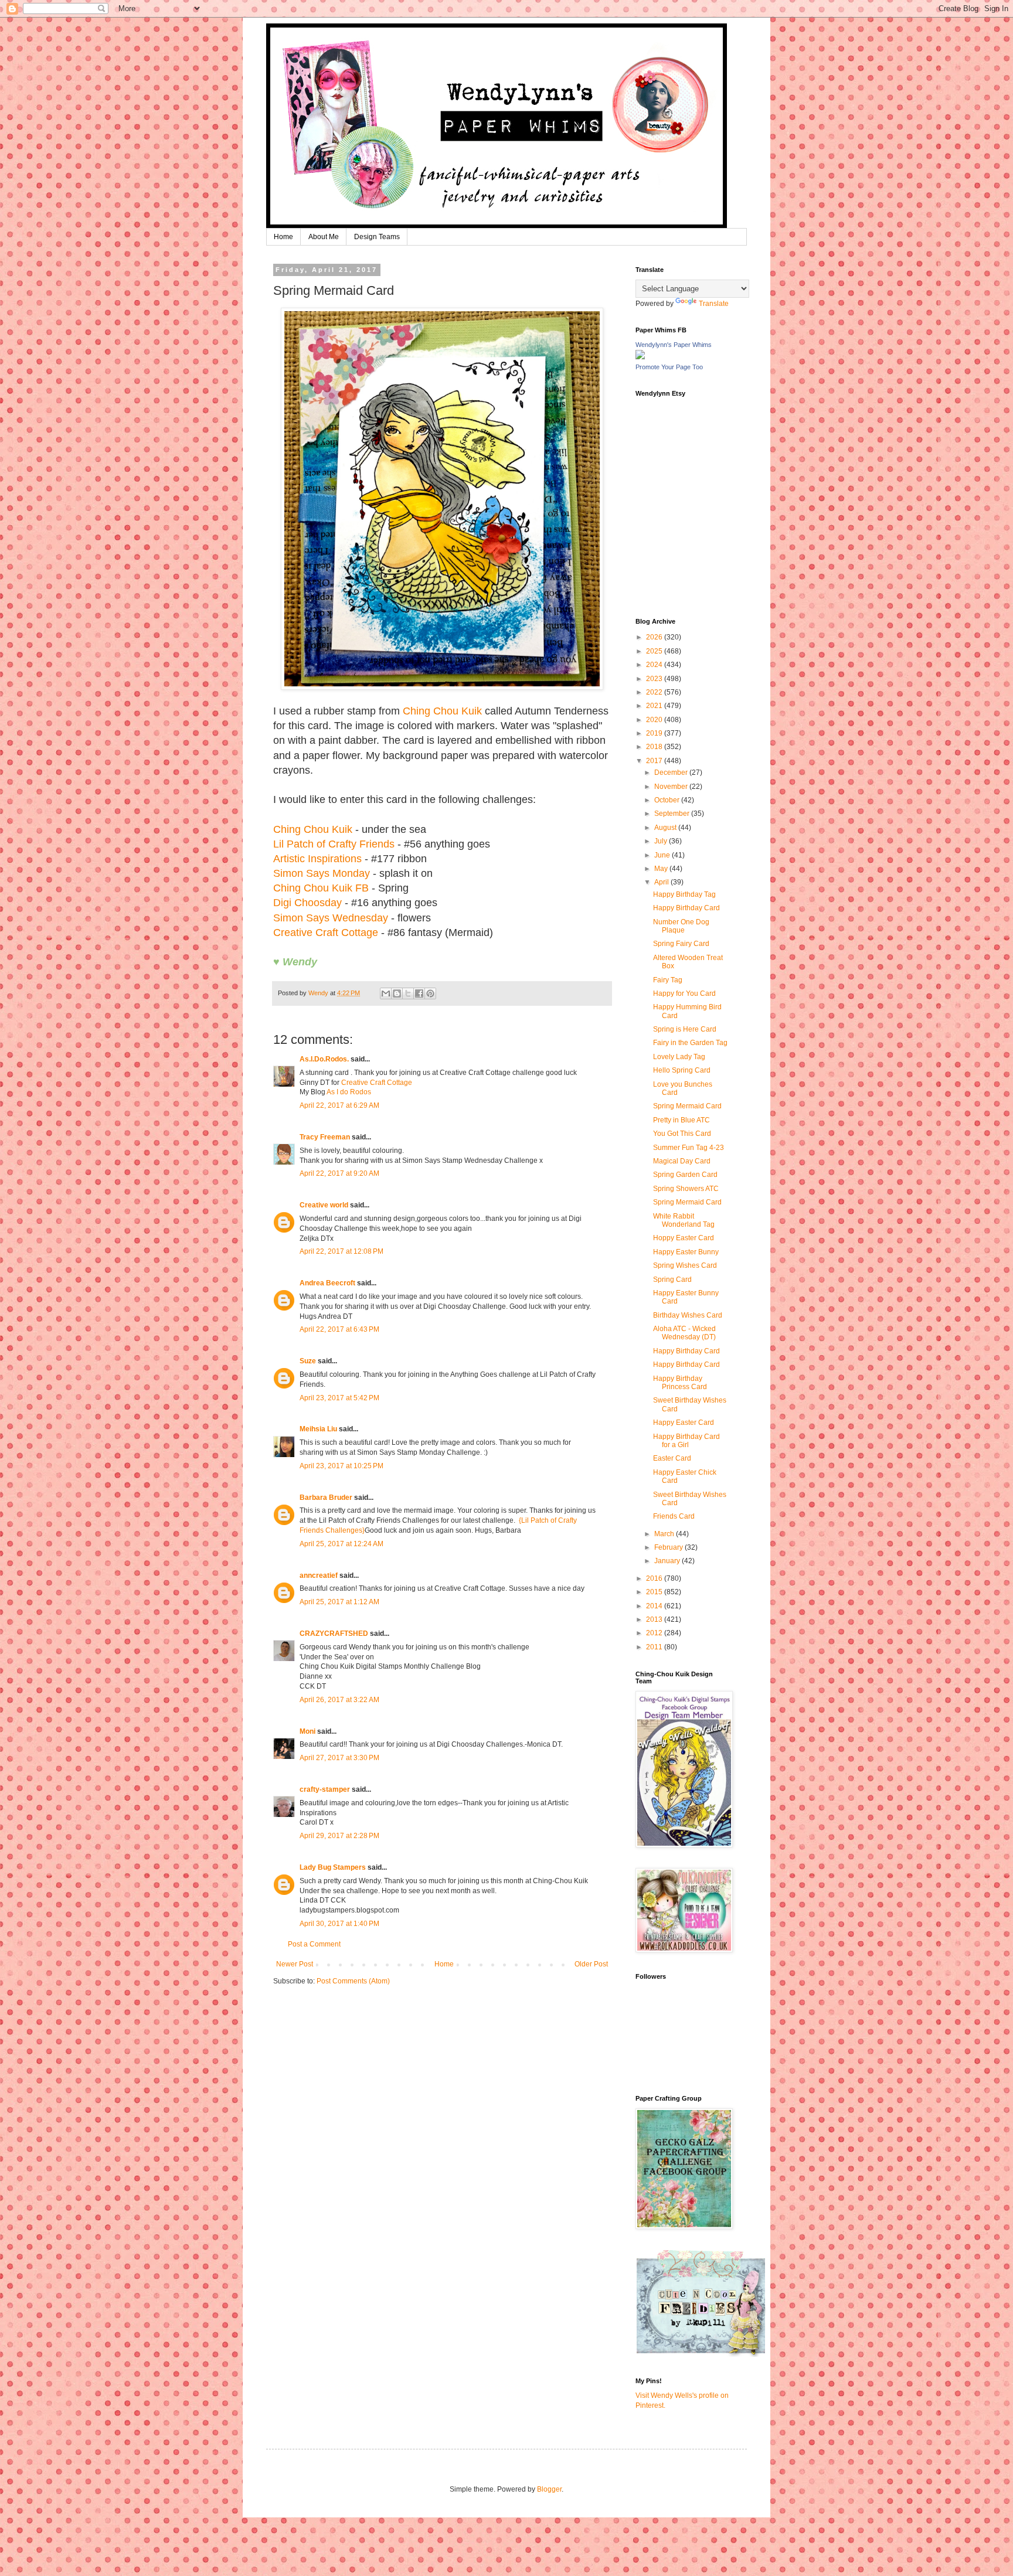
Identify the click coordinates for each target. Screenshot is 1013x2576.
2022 (655, 692)
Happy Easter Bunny (686, 1252)
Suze (308, 1361)
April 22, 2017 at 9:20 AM (339, 1173)
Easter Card (672, 1458)
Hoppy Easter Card (684, 1238)
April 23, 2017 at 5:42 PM (339, 1398)
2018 (655, 747)
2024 (655, 665)
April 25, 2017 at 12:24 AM (341, 1544)
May (662, 869)
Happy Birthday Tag (684, 894)
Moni (307, 1731)
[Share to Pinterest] (430, 993)
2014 (655, 1606)
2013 (655, 1619)
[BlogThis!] (397, 993)
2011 (655, 1647)
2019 (655, 733)
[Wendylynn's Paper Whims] (640, 357)
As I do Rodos (349, 1092)
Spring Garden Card (685, 1175)
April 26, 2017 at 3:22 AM (339, 1700)
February (669, 1547)
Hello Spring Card (682, 1070)
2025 (655, 651)
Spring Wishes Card (685, 1265)
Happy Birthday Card (686, 908)
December (672, 773)
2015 (655, 1592)
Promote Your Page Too (669, 367)
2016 (655, 1578)
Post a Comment (314, 1944)
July (662, 841)
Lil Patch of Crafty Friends (334, 844)
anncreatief (319, 1575)
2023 (655, 679)
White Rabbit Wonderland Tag (684, 1220)
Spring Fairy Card (681, 944)
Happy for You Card (684, 993)
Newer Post (295, 1964)
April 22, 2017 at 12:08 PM (341, 1251)
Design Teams (377, 237)
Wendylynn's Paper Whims (674, 345)
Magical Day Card (682, 1161)
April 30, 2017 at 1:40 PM (339, 1924)
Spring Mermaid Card (687, 1106)
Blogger (549, 2489)
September (673, 814)
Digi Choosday (307, 903)
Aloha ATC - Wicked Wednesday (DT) (684, 1333)
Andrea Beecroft (327, 1283)
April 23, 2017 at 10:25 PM (341, 1466)
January (668, 1561)
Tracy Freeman (325, 1137)
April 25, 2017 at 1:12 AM (339, 1602)
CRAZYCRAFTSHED (334, 1634)
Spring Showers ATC (686, 1189)
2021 (655, 706)
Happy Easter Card (684, 1423)
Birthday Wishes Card (688, 1315)
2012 (655, 1633)
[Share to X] (408, 993)
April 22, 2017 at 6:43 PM (339, 1329)
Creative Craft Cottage (326, 933)
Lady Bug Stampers (333, 1867)
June (663, 855)
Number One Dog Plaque (681, 926)
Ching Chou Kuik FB (321, 888)
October (668, 800)
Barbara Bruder (326, 1498)
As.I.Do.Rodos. (324, 1059)
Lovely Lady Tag (679, 1057)
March (665, 1534)
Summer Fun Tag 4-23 (689, 1148)
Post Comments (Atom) (353, 1981)
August (666, 828)
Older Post (591, 1964)
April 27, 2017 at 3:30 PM (339, 1758)
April (662, 882)
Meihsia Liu (318, 1429)
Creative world (324, 1205)
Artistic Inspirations (317, 859)
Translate (714, 304)
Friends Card (674, 1516)
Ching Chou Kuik (442, 711)
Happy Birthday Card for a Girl (686, 1441)
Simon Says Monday (322, 873)
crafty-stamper (325, 1789)
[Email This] (386, 993)
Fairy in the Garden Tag (690, 1043)
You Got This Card (682, 1134)
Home (283, 237)
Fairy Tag (668, 980)
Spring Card (672, 1280)
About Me (324, 237)
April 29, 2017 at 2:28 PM (339, 1836)
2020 (655, 720)
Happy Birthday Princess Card (680, 1383)
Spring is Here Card (685, 1029)
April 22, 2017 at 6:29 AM (339, 1105)
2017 (655, 761)
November (672, 787)
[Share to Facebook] (419, 993)
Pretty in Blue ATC (681, 1120)
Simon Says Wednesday (331, 918)
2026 (655, 637)
